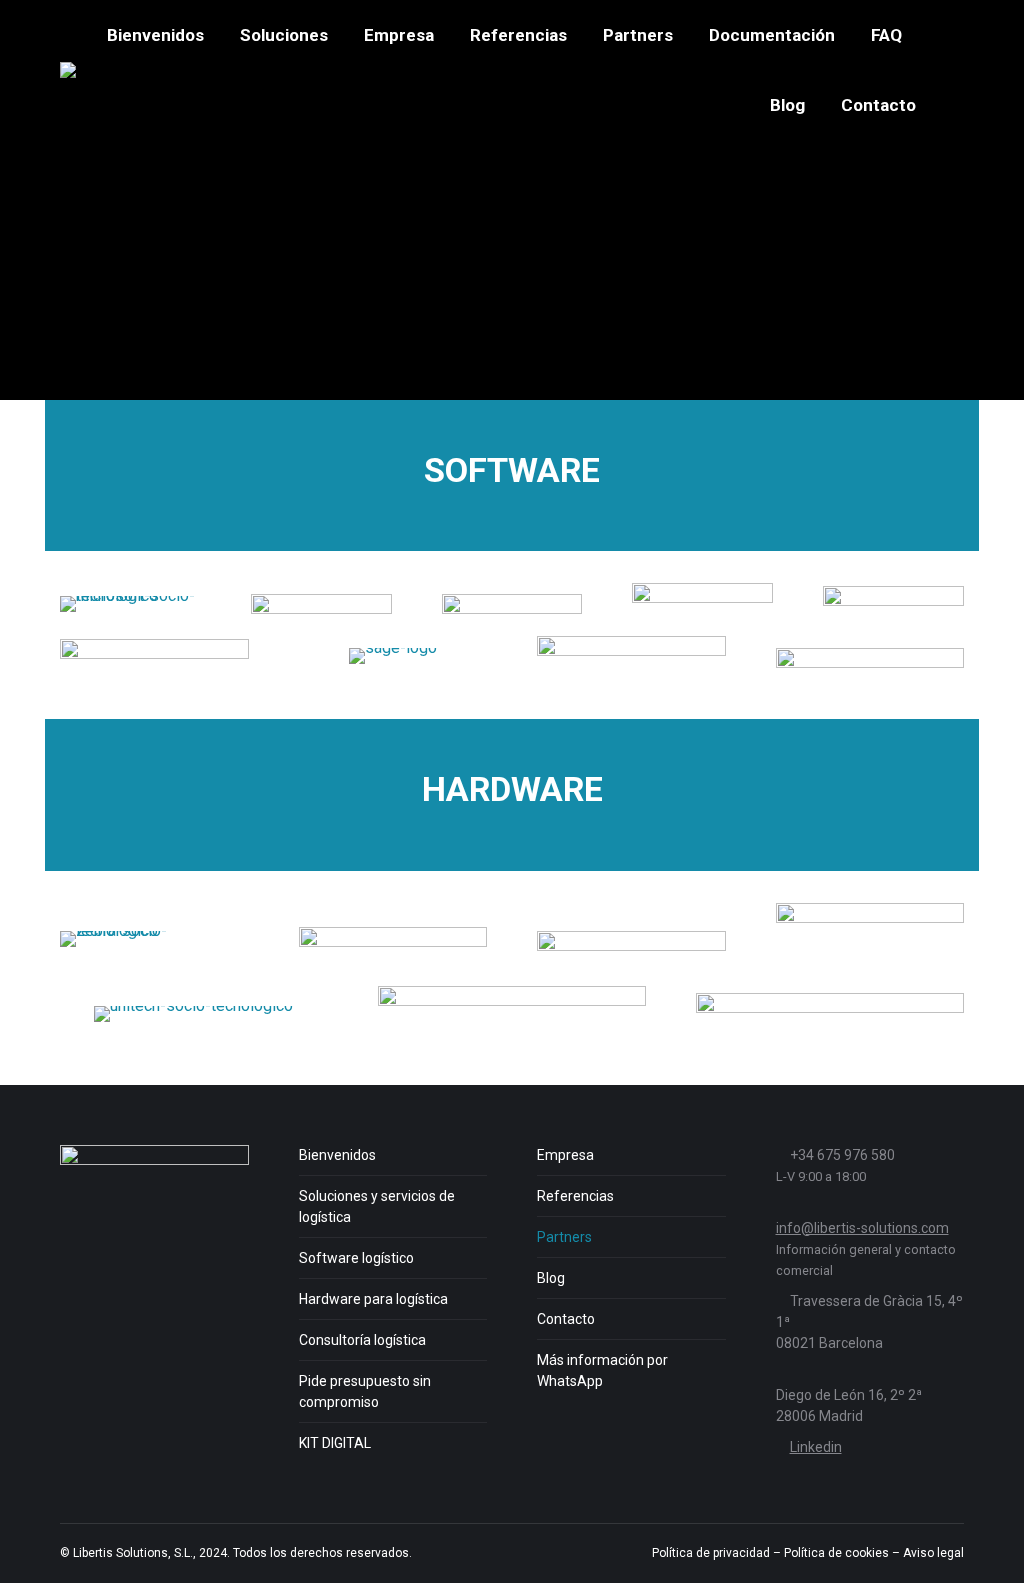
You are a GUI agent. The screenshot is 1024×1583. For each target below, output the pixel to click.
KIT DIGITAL (335, 1443)
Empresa (565, 1155)
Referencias (575, 1196)
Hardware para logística (373, 1299)
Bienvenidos (337, 1155)
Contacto (566, 1319)
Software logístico (356, 1258)
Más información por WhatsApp (602, 1370)
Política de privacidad (711, 1553)
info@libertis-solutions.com (862, 1228)
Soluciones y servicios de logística (377, 1206)
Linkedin (816, 1447)
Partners (564, 1237)
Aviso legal (933, 1553)
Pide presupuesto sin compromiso (365, 1391)
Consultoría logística (362, 1340)
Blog (551, 1278)
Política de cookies (836, 1553)
